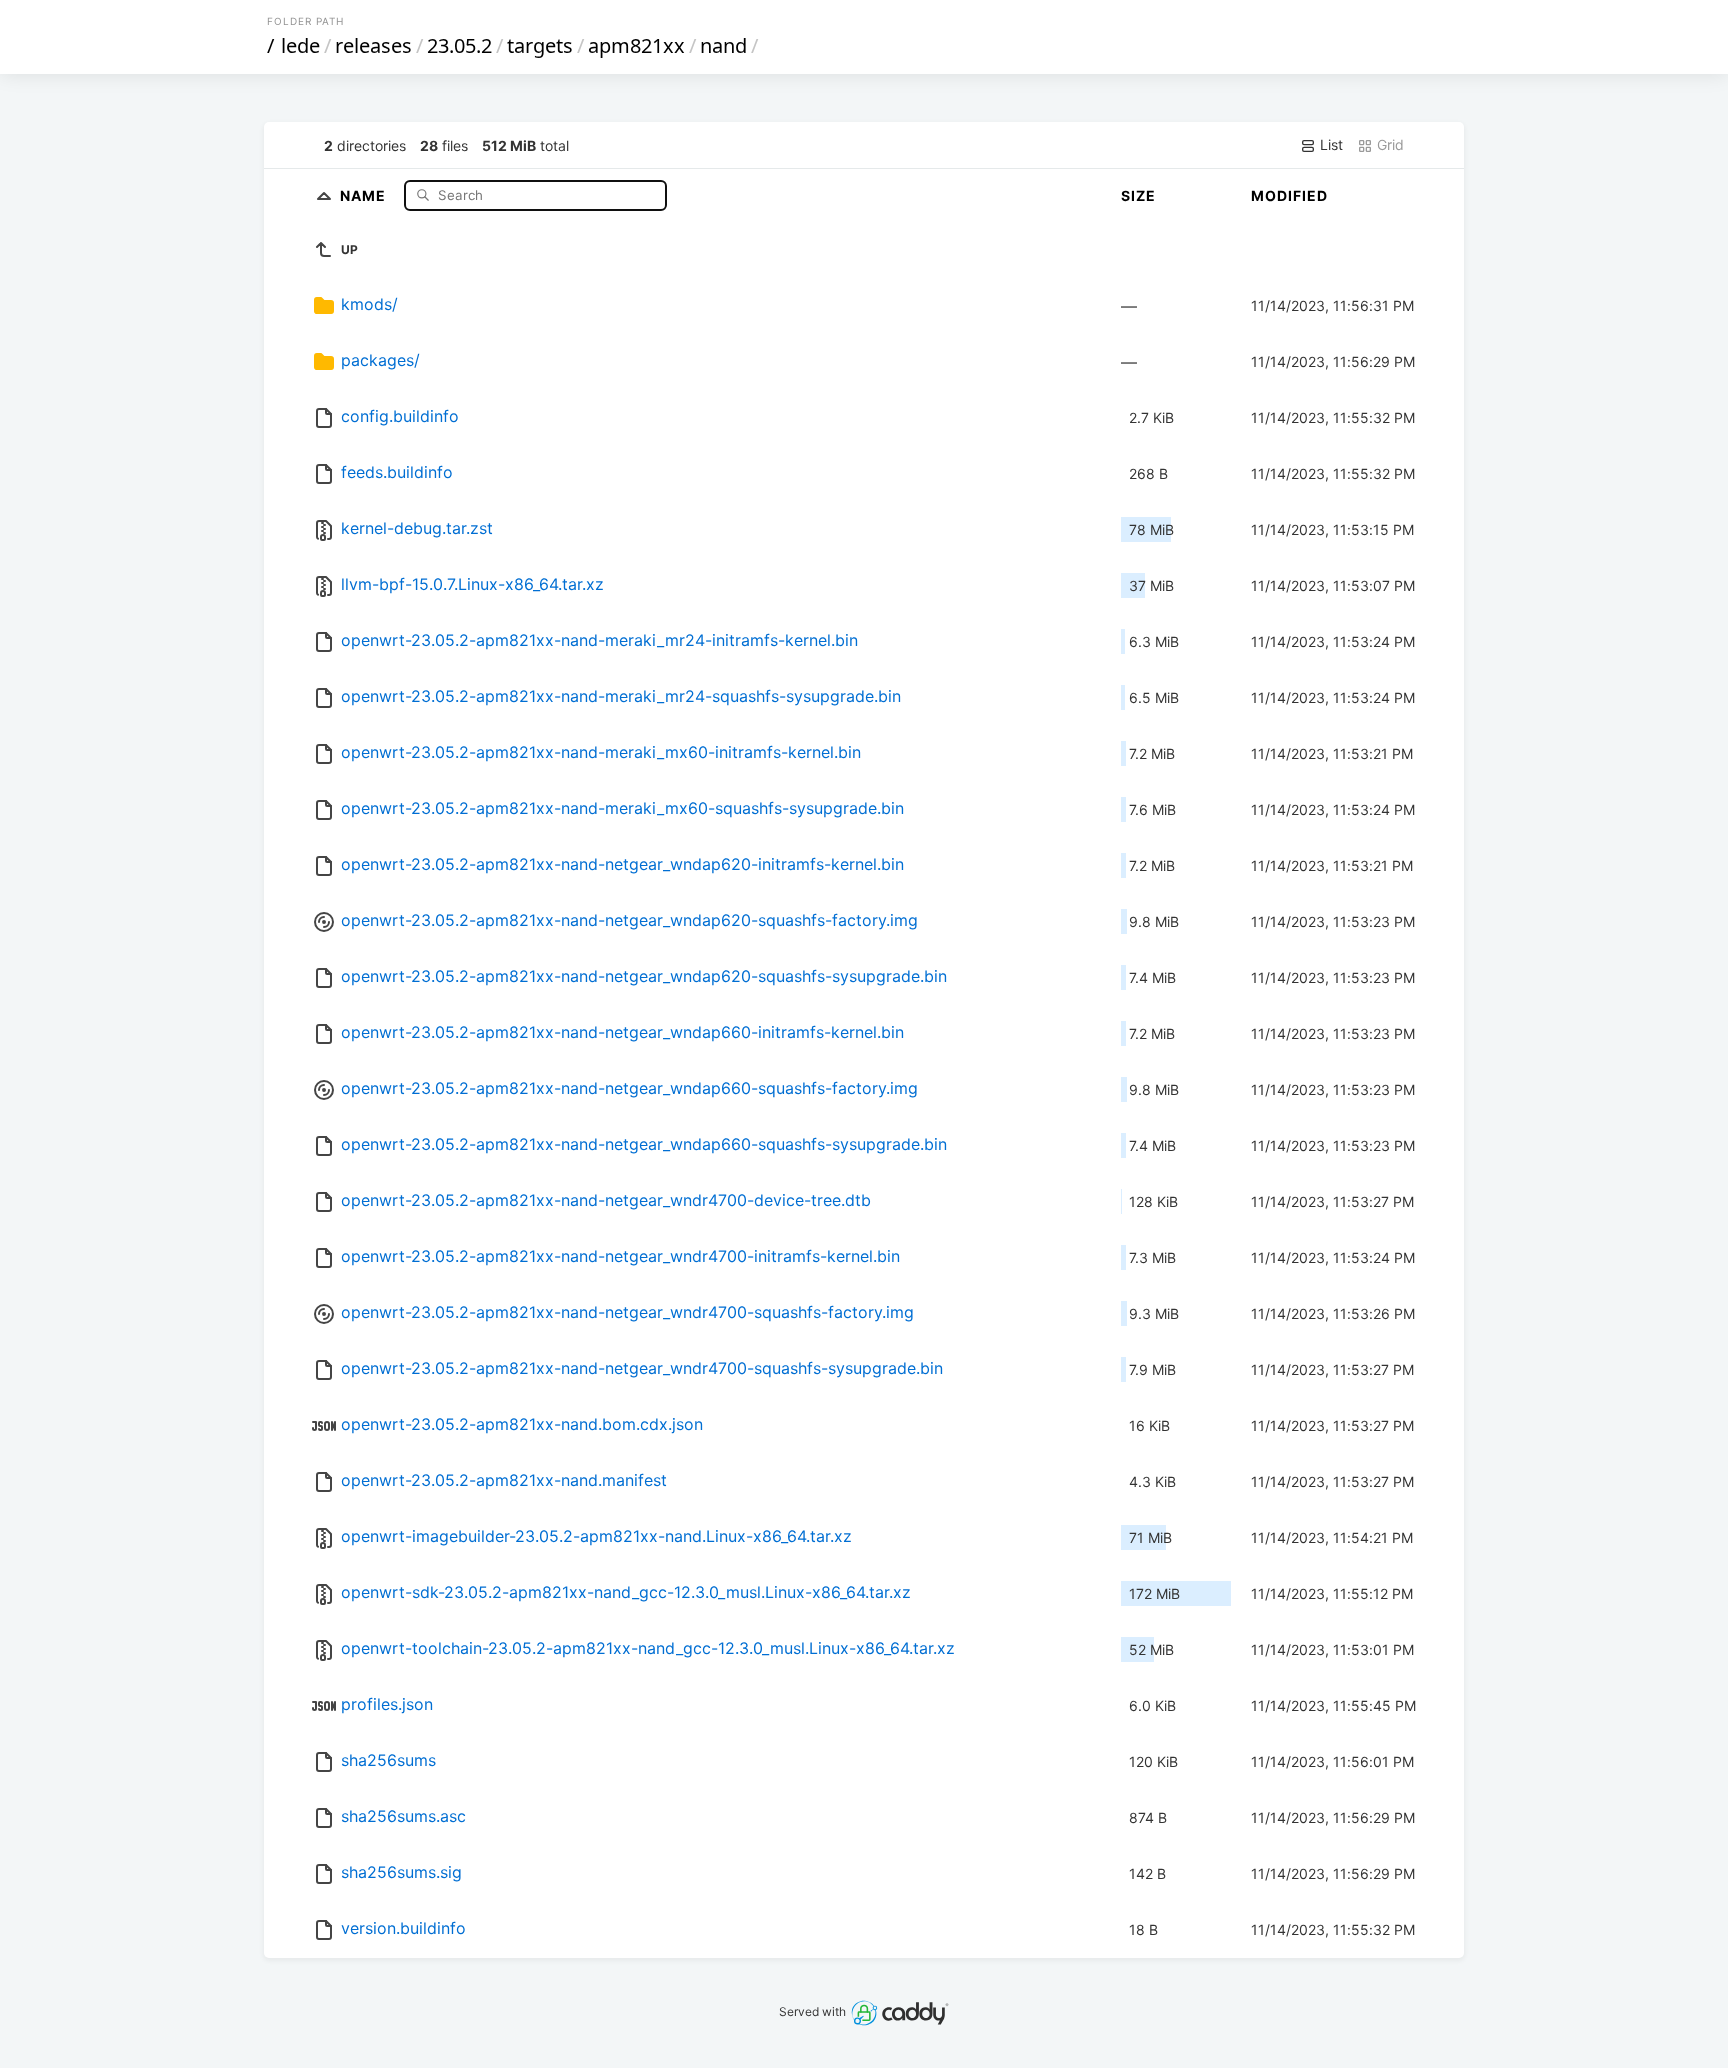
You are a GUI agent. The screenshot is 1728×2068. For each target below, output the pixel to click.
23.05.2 (459, 45)
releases (373, 45)
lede (300, 45)
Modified (1289, 195)
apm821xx (636, 45)
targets (540, 45)
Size (1138, 195)
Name (365, 194)
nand (723, 45)
